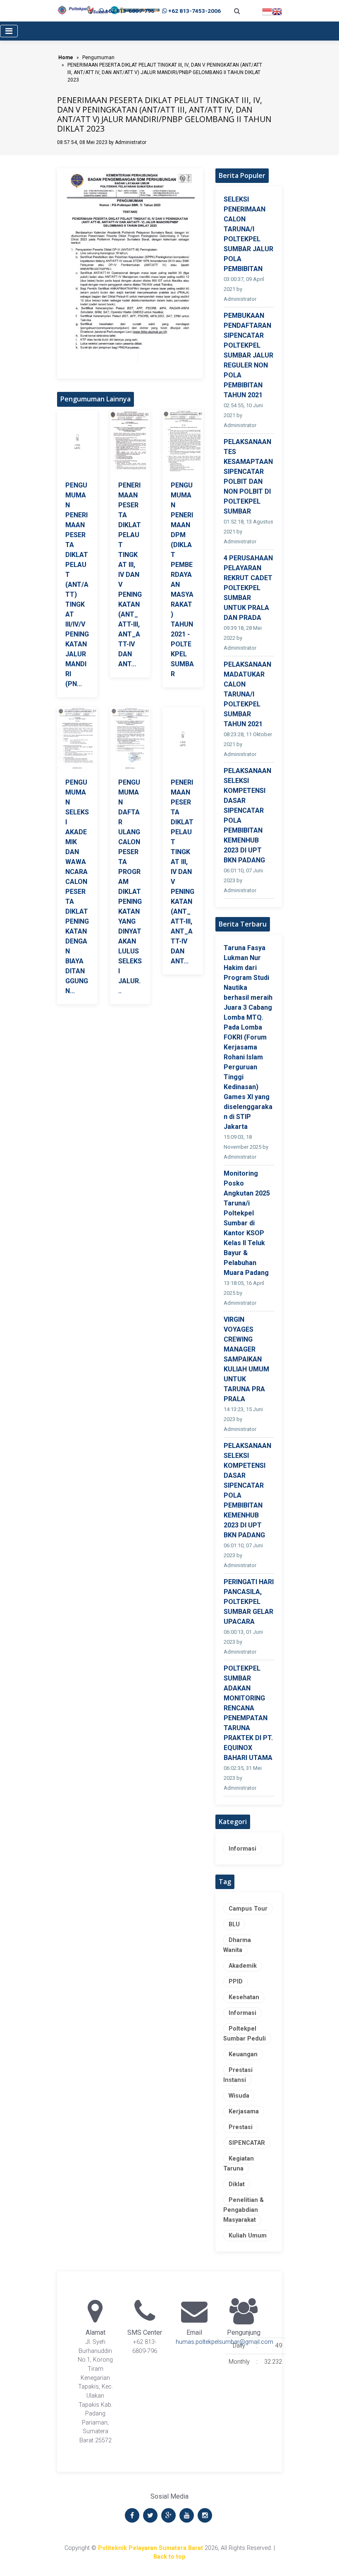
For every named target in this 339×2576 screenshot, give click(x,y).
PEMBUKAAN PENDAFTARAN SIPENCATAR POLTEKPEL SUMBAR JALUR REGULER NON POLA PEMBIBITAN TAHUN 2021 (248, 355)
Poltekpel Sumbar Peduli (245, 2034)
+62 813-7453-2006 (195, 11)
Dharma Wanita (237, 1945)
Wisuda (239, 2096)
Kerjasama (244, 2111)
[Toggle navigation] (9, 31)
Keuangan (243, 2054)
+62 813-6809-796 (130, 11)
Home (66, 58)
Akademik (243, 1966)
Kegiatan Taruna (239, 2164)
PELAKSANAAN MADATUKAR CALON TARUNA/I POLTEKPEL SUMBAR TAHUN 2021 (247, 694)
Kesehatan (244, 1997)
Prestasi (241, 2127)
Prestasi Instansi (238, 2075)
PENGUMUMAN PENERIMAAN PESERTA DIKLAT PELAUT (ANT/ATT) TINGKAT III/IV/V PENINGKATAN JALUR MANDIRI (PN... (77, 585)
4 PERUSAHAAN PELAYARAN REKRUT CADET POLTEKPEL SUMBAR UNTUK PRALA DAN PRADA (248, 588)
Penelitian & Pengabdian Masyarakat (244, 2210)
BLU (234, 1924)
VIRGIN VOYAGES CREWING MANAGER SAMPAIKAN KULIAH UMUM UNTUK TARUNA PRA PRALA (246, 1359)
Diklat (237, 2184)
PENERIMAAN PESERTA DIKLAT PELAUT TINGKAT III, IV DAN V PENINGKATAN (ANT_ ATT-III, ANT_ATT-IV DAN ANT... (130, 575)
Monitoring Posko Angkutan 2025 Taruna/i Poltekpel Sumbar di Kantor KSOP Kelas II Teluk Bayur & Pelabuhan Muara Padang (247, 1223)
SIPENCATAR (247, 2143)
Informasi (242, 1849)
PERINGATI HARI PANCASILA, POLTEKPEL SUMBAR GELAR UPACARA (249, 1602)
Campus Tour (248, 1909)
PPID (236, 1982)
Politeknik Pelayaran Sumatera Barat (150, 2548)
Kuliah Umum (248, 2236)
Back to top (169, 2557)
